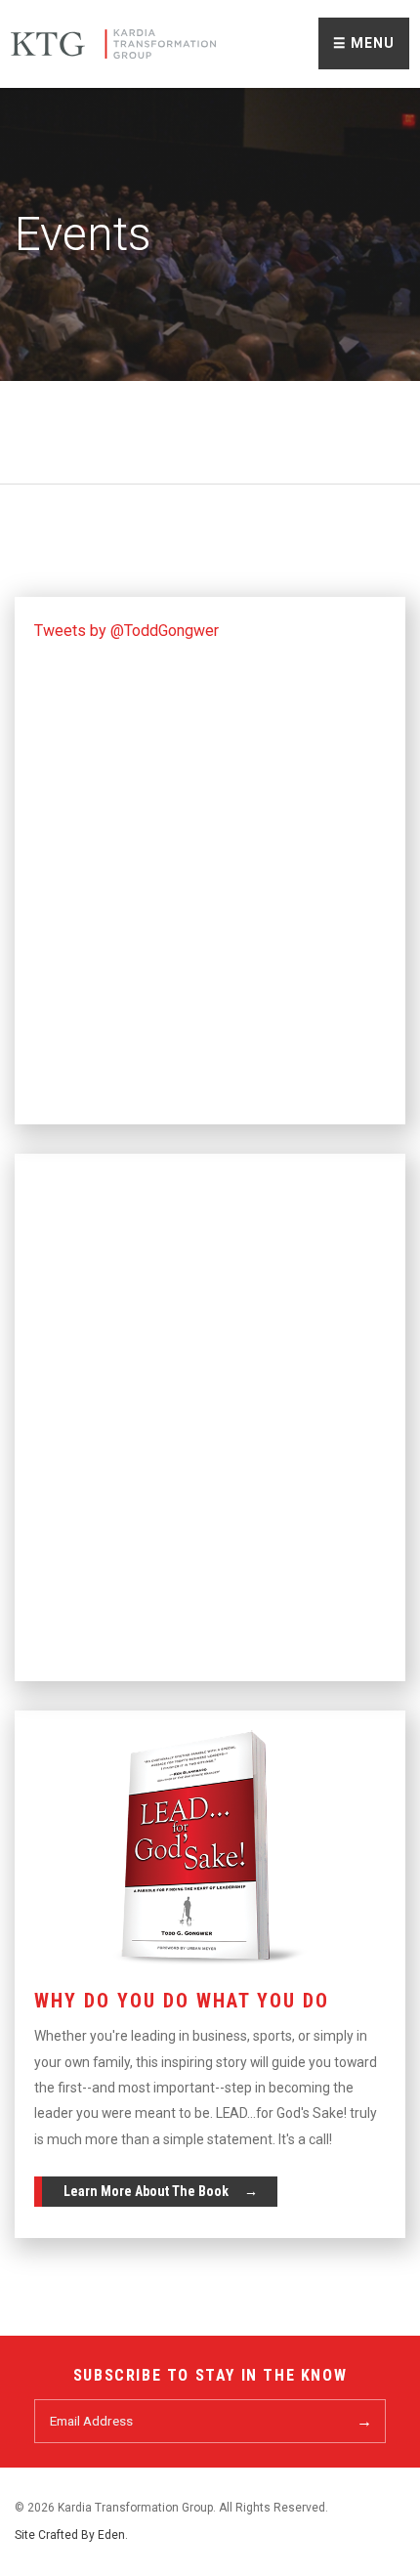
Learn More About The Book (146, 2191)
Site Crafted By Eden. (71, 2535)
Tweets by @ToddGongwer (126, 631)
